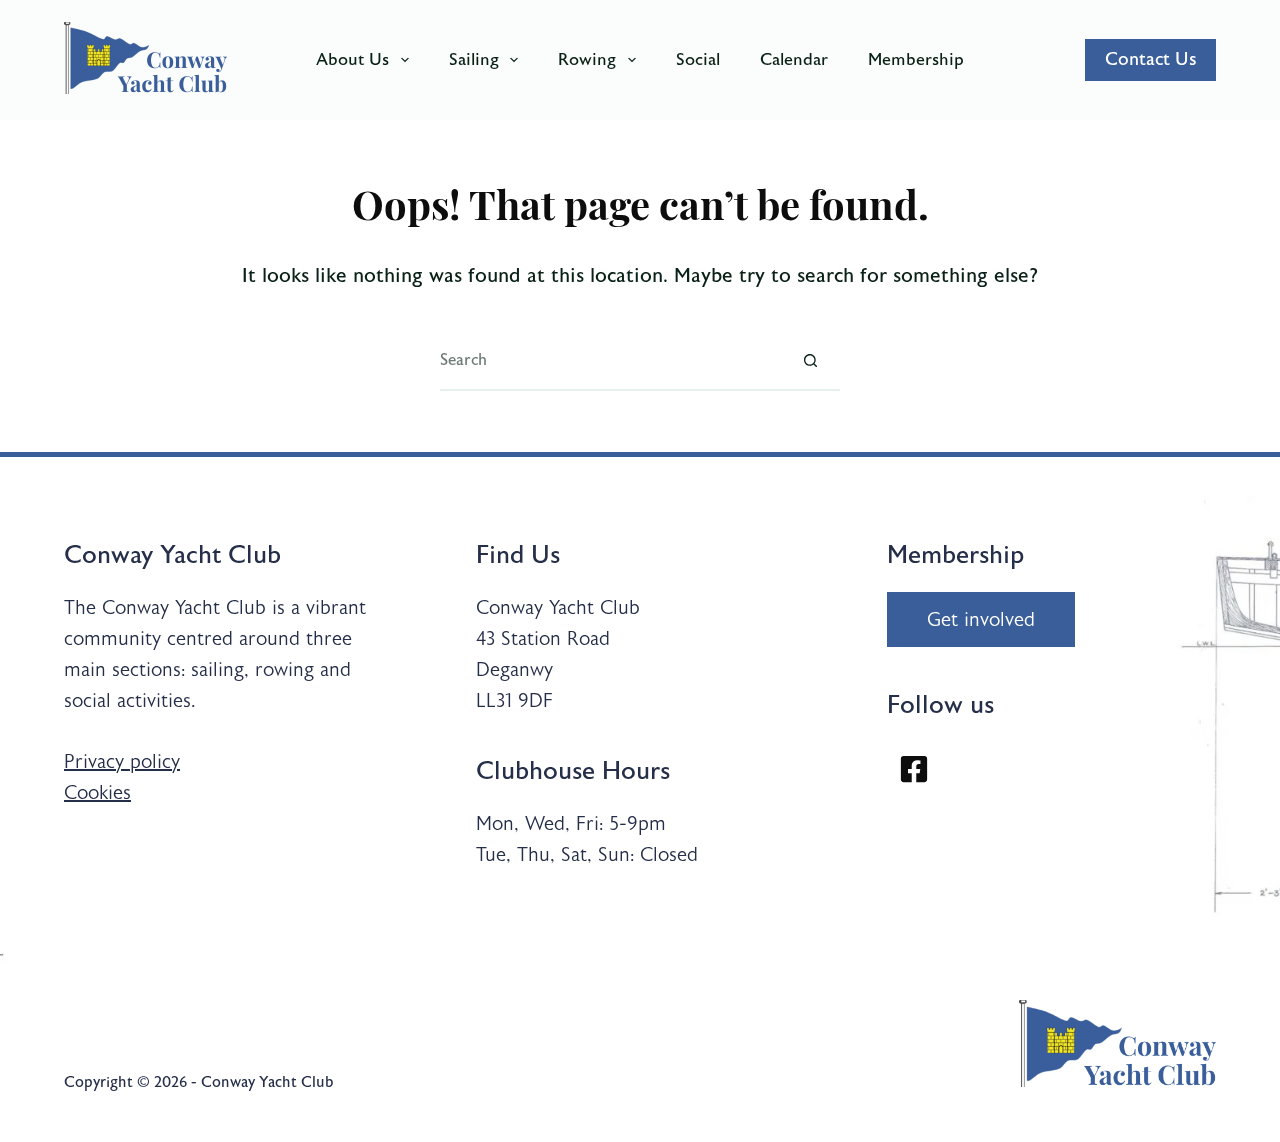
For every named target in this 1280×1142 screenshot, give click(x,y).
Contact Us (1150, 59)
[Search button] (810, 361)
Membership (916, 59)
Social (698, 59)
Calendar (794, 59)
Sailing (474, 59)
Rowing (587, 59)
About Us (352, 59)
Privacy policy (122, 761)
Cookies (97, 792)
